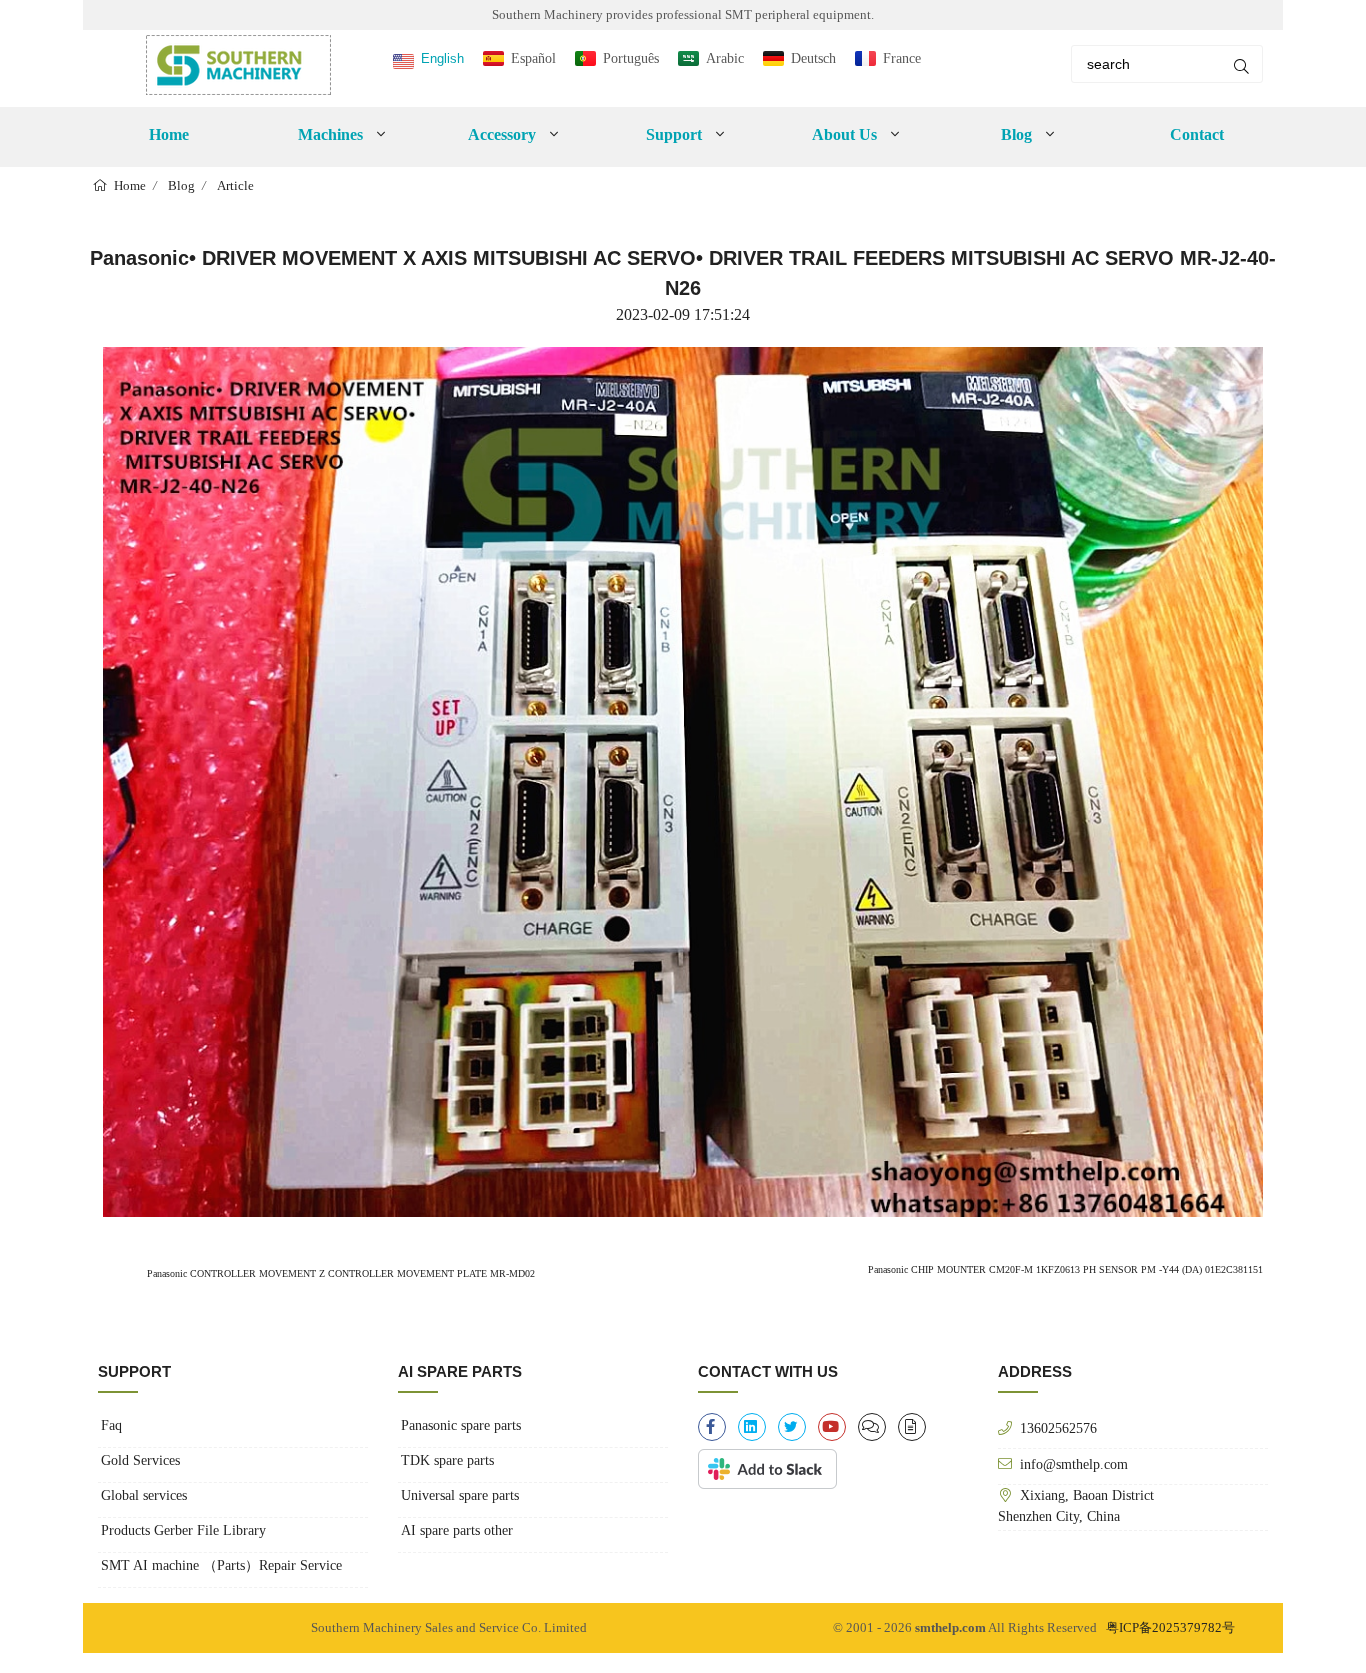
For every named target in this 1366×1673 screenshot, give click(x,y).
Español (533, 58)
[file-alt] (912, 1427)
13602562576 (1058, 1428)
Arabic (725, 58)
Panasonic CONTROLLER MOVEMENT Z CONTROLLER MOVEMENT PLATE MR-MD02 (339, 1273)
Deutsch (813, 58)
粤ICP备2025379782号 (1170, 1627)
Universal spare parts (460, 1495)
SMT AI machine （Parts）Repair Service (221, 1565)
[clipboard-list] (872, 1427)
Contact (1197, 134)
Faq (111, 1425)
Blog (181, 185)
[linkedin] (752, 1427)
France (902, 58)
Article (235, 185)
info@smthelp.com (1074, 1464)
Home (169, 134)
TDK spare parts (447, 1460)
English (442, 58)
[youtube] (832, 1427)
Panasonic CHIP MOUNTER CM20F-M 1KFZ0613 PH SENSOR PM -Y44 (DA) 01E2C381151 (1065, 1269)
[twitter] (792, 1427)
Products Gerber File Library (183, 1530)
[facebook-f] (712, 1427)
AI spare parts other (457, 1530)
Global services (144, 1495)
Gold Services (140, 1460)
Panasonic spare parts (461, 1425)
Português (631, 58)
